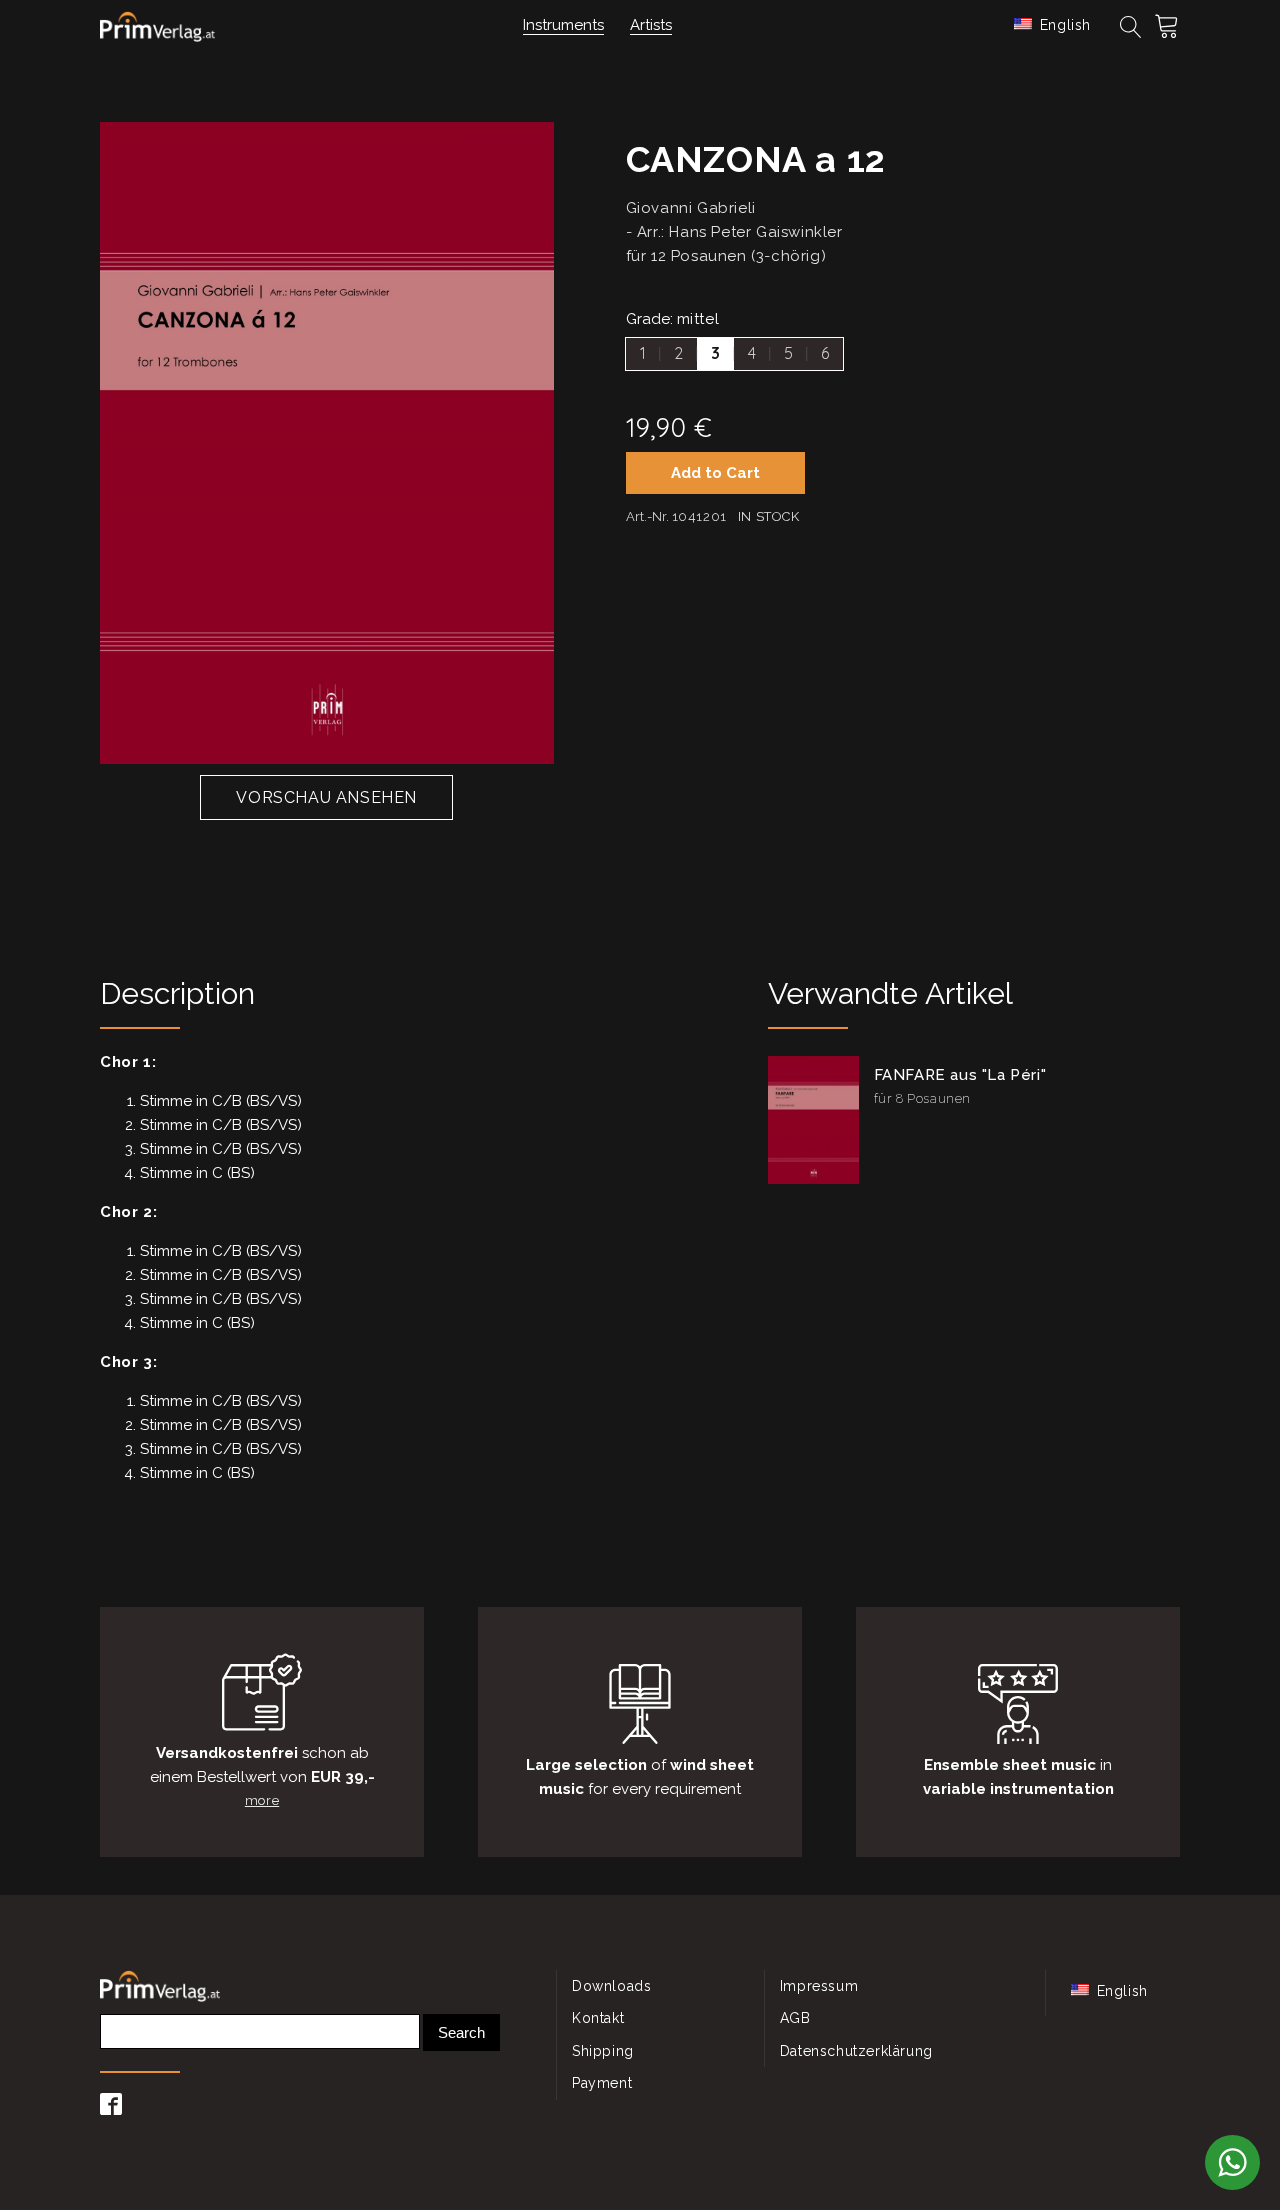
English (1063, 25)
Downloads (611, 1986)
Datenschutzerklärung (856, 2051)
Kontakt (598, 2018)
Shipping (603, 2051)
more (262, 1800)
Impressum (819, 1986)
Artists (651, 25)
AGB (795, 2018)
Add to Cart (715, 473)
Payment (602, 2083)
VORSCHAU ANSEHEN (326, 797)
